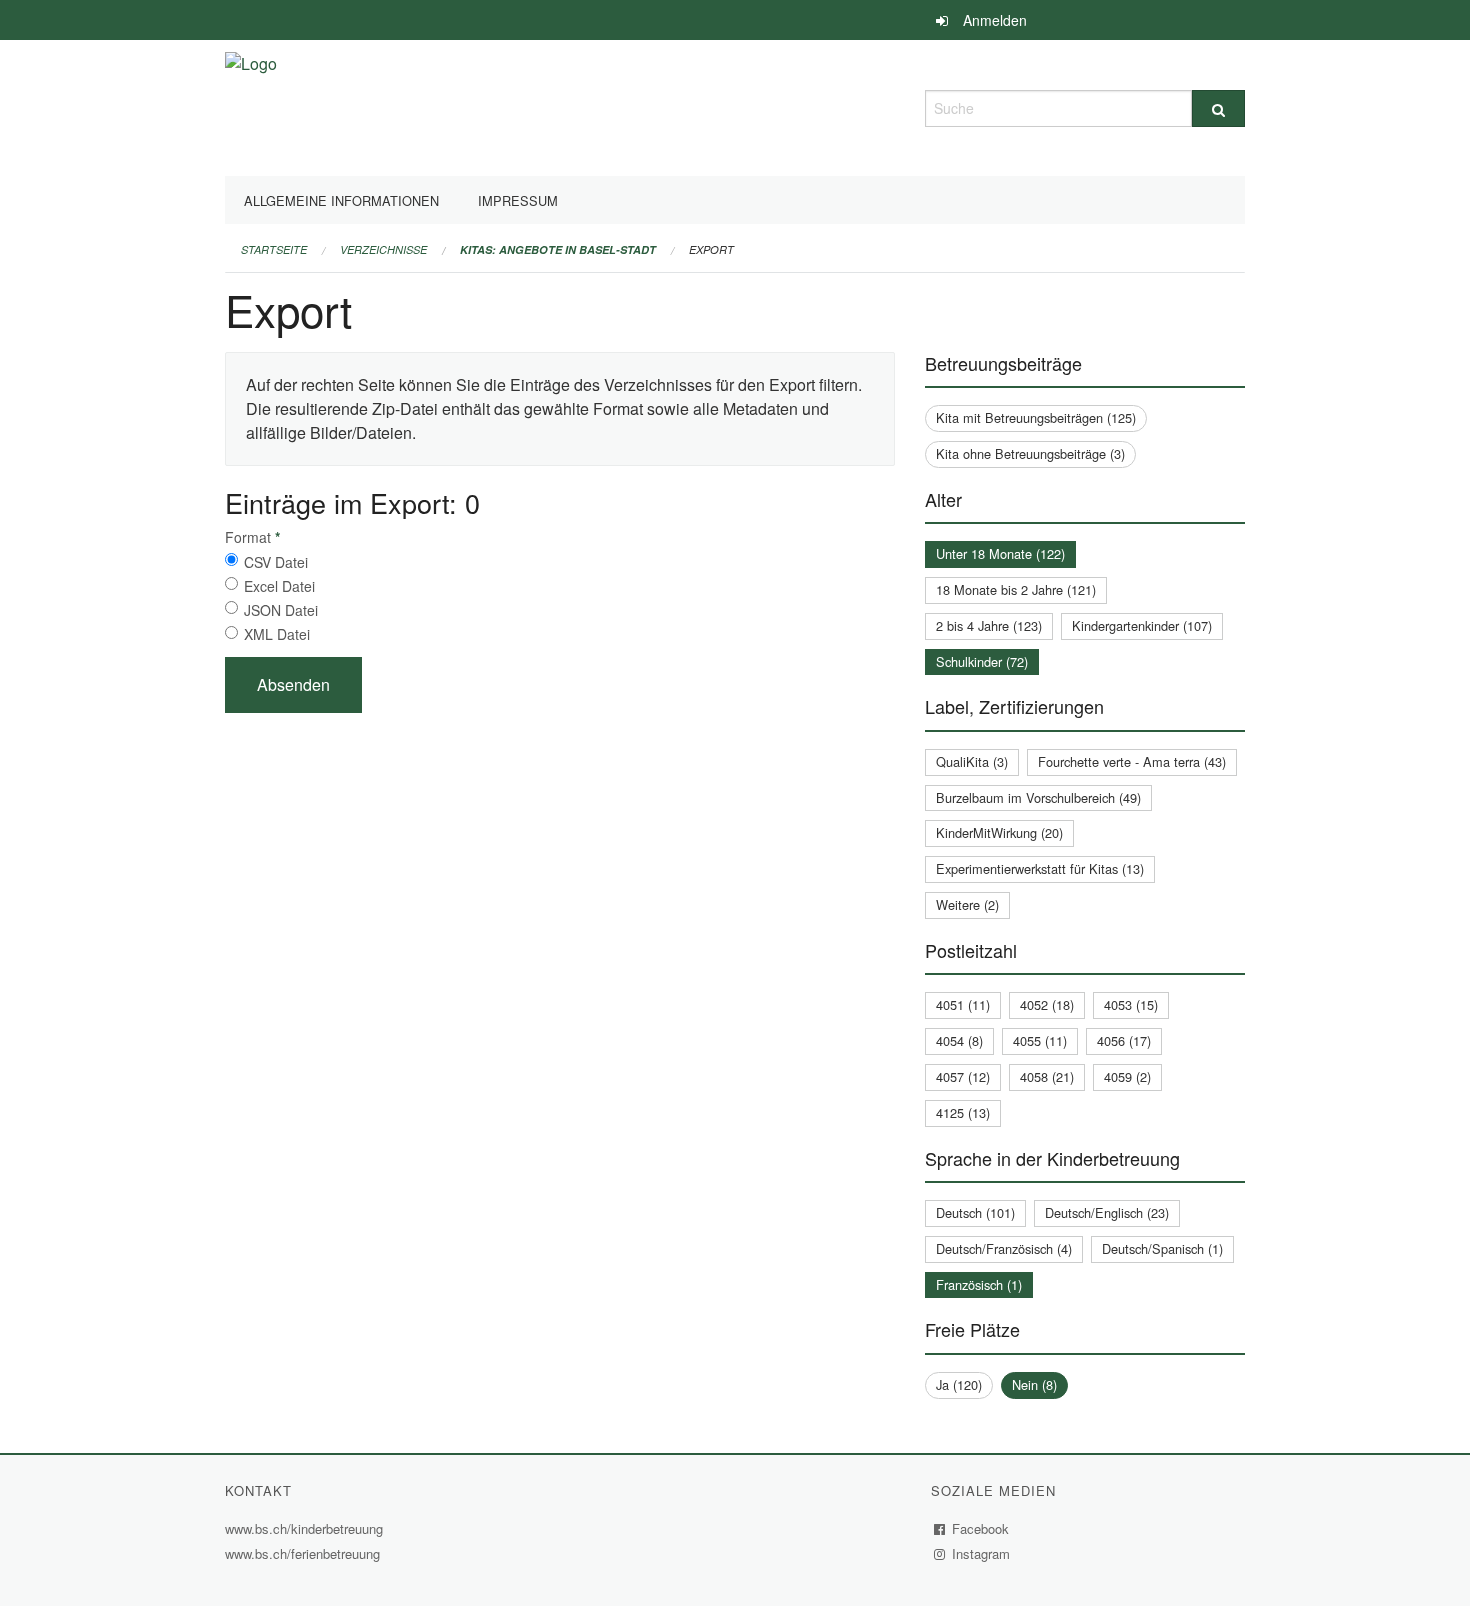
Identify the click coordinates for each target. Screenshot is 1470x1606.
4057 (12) (963, 1076)
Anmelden (995, 20)
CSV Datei (276, 562)
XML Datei (277, 634)
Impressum (518, 200)
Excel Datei (279, 586)
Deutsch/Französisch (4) (1004, 1248)
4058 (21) (1047, 1076)
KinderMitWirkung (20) (999, 832)
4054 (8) (959, 1040)
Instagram (981, 1553)
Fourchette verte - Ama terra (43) (1132, 761)
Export (711, 249)
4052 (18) (1047, 1004)
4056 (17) (1124, 1040)
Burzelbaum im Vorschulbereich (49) (1038, 797)
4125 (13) (963, 1112)
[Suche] (1218, 108)
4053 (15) (1131, 1004)
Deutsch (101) (975, 1212)
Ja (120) (959, 1384)
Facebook (981, 1528)
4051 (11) (963, 1004)
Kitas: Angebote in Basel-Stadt (558, 249)
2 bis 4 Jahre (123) (989, 625)
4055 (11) (1040, 1040)
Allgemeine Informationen (341, 200)
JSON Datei (281, 610)
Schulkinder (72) (982, 661)
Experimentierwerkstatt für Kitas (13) (1040, 868)
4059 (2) (1127, 1076)
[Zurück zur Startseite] (251, 105)
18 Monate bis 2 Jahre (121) (1016, 589)
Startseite (274, 249)
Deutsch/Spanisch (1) (1162, 1248)
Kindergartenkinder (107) (1142, 625)
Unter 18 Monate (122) (1000, 553)
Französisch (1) (979, 1284)
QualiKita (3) (972, 761)
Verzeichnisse (383, 249)
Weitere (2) (967, 904)
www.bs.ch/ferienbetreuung (305, 1553)
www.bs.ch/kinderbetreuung (306, 1528)
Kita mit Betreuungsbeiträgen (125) (1036, 417)
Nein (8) (1034, 1384)
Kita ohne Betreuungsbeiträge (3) (1030, 453)
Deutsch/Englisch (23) (1107, 1212)
